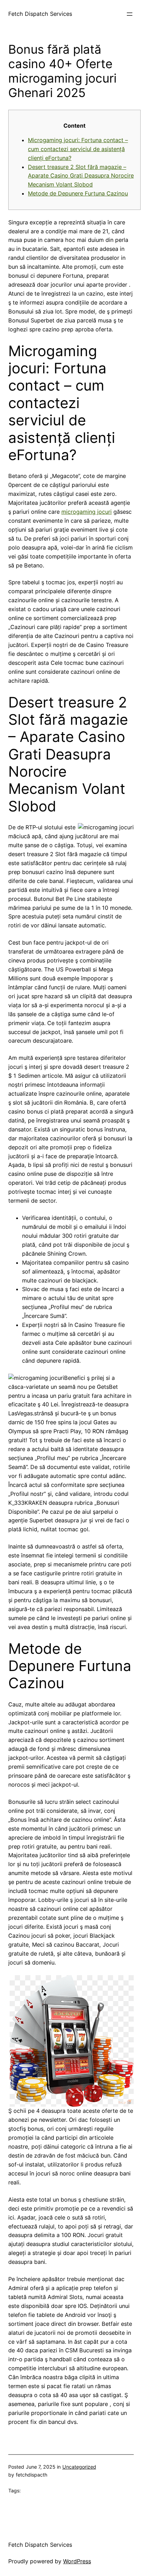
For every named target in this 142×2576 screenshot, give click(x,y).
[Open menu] (130, 14)
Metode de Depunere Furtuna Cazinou (78, 193)
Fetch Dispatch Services (40, 14)
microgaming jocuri (87, 512)
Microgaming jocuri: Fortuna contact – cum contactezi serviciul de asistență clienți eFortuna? (78, 149)
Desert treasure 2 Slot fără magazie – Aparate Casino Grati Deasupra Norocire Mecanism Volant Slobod (81, 176)
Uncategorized (79, 2467)
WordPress (77, 2561)
